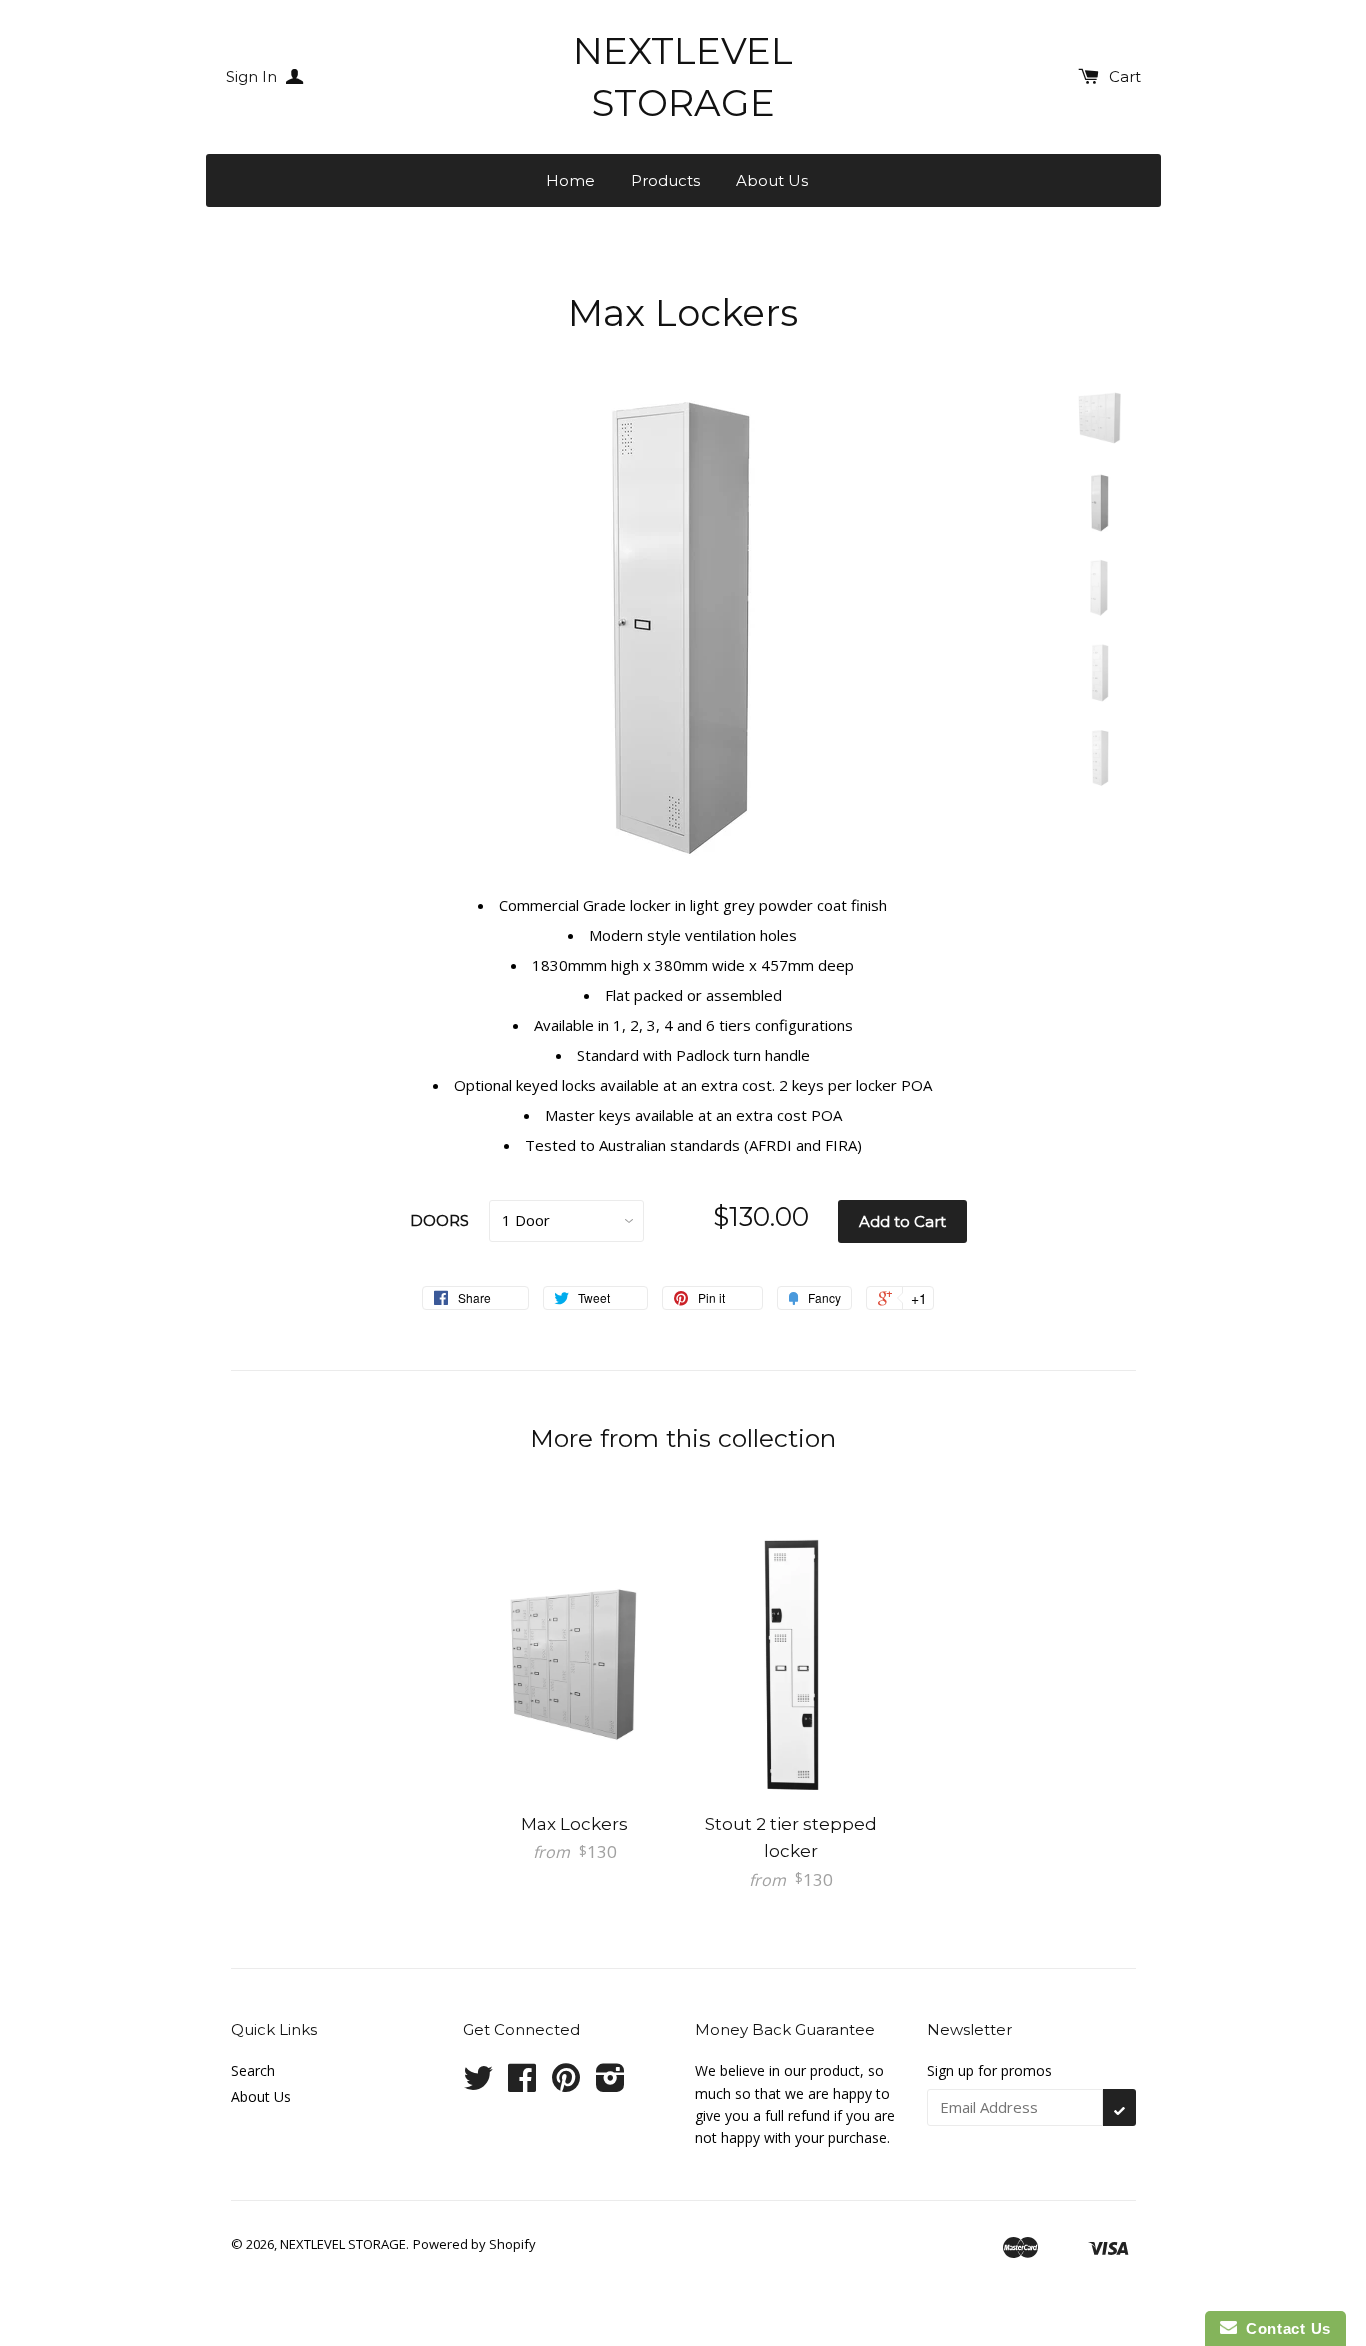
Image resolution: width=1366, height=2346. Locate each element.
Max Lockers (574, 1824)
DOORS (439, 1220)
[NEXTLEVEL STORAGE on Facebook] (522, 2084)
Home (570, 180)
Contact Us (1284, 2328)
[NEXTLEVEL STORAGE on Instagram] (610, 2084)
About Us (772, 180)
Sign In (253, 76)
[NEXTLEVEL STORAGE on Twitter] (478, 2084)
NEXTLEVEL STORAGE (683, 76)
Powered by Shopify (474, 2244)
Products (665, 180)
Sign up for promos (989, 2070)
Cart (1125, 76)
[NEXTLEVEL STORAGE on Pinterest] (566, 2084)
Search (253, 2070)
